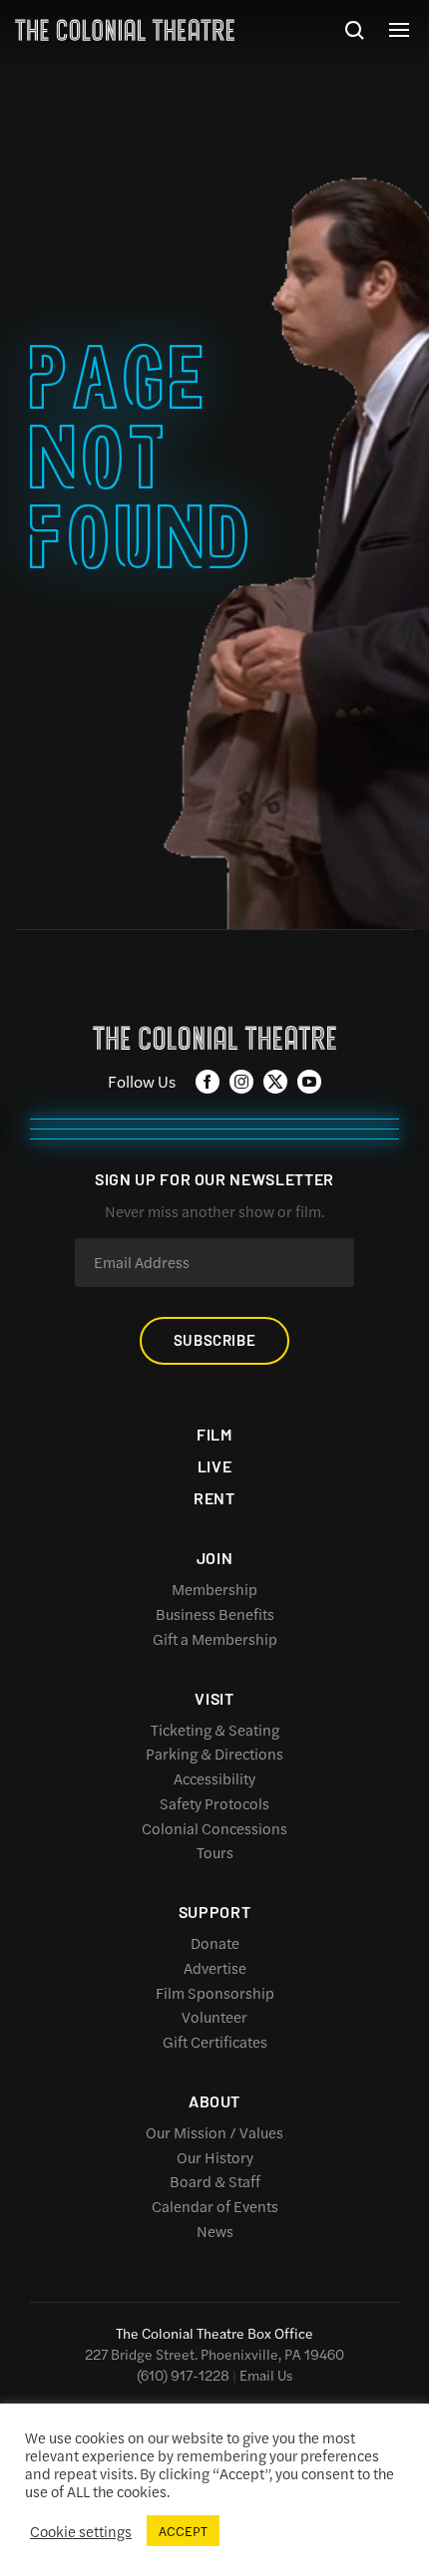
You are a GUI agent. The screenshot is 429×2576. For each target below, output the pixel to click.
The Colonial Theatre (125, 30)
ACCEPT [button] (183, 2531)
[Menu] (399, 30)
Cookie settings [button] (81, 2531)
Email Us (266, 2375)
